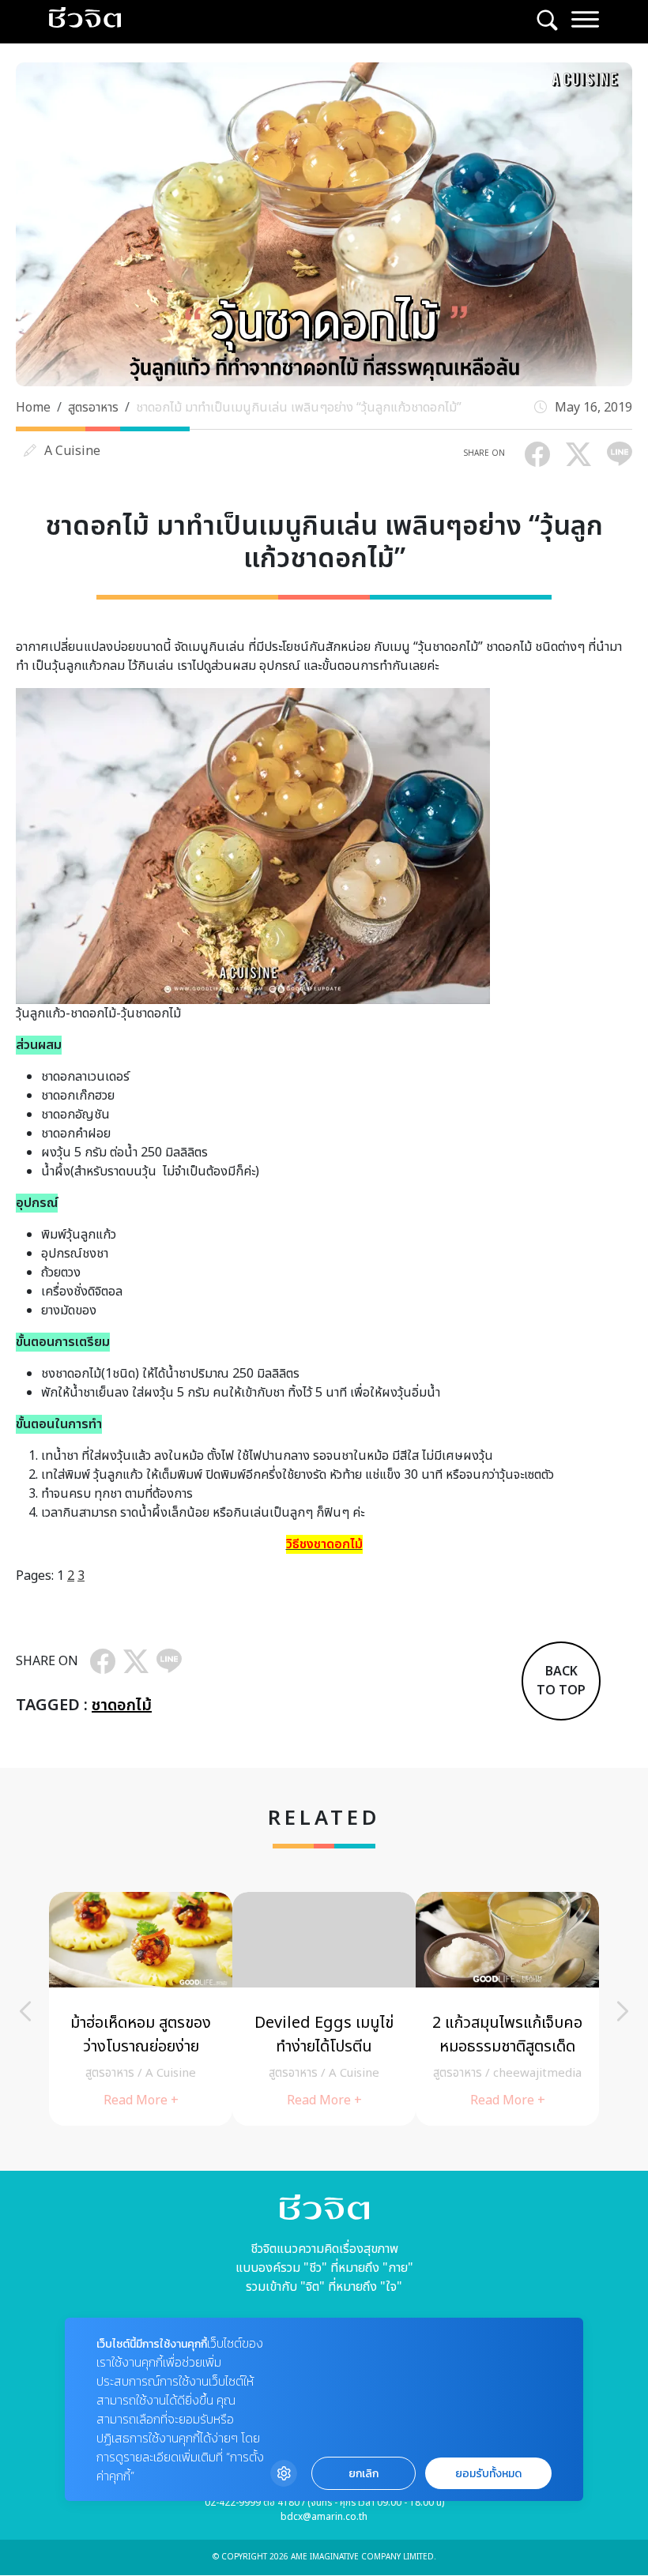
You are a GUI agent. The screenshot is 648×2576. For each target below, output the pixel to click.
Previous (25, 2011)
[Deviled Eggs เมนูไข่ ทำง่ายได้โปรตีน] (324, 2009)
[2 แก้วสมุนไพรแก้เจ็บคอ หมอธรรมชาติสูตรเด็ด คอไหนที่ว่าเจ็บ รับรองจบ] (507, 2009)
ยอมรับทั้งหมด (488, 2474)
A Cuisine (72, 451)
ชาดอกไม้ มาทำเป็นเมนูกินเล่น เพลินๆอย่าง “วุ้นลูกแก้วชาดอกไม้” (299, 408)
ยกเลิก (364, 2474)
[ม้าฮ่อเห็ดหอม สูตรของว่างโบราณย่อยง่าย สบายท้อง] (141, 2009)
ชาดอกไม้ (122, 1705)
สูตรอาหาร (93, 408)
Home (33, 408)
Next (623, 2011)
